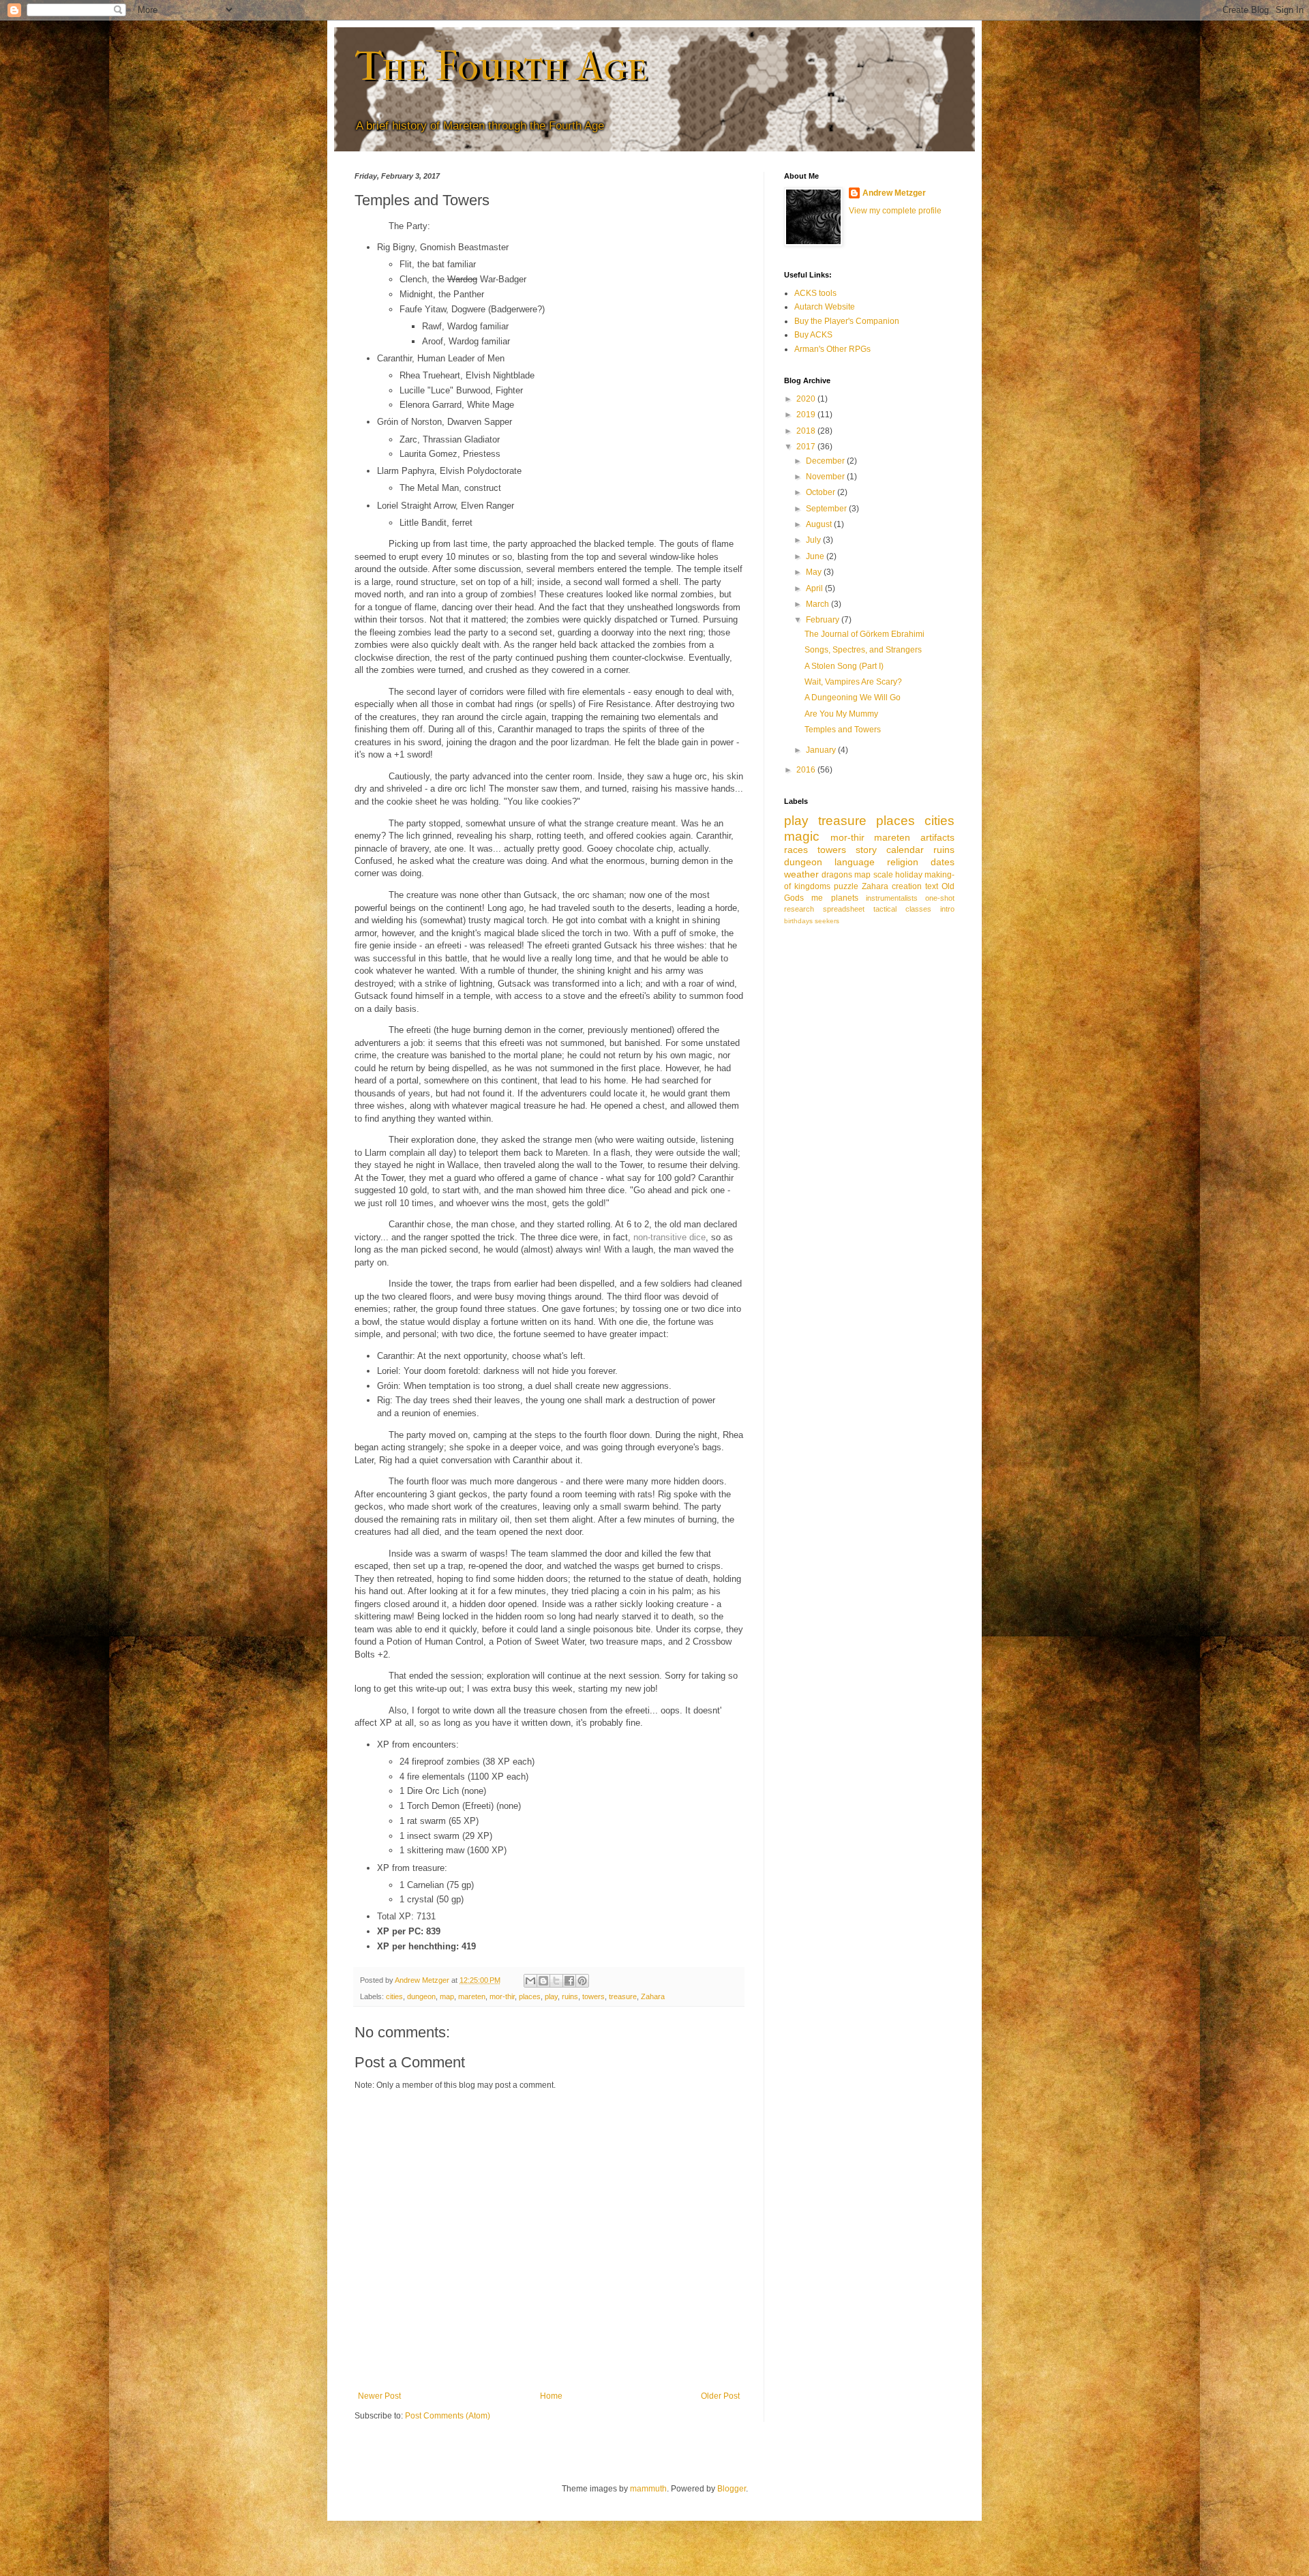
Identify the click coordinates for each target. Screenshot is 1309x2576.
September (827, 509)
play (551, 1996)
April (815, 588)
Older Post (720, 2396)
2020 (807, 399)
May (815, 572)
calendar (905, 850)
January (822, 750)
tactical (885, 909)
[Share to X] (556, 1981)
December (826, 461)
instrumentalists (892, 898)
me (817, 898)
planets (845, 898)
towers (593, 1996)
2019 (807, 415)
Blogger (732, 2489)
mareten (472, 1996)
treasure (623, 1996)
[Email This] (530, 1981)
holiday (909, 875)
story (866, 850)
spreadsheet (844, 909)
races (796, 850)
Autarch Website (825, 307)
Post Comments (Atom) (448, 2416)
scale (883, 875)
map (447, 1996)
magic (802, 836)
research (799, 909)
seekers (827, 921)
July (814, 540)
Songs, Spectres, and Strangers (863, 650)
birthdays (798, 921)
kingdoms (812, 886)
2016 (807, 770)
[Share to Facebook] (569, 1981)
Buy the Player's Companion (847, 321)
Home (551, 2396)
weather (801, 874)
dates (943, 862)
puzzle (846, 886)
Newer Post (379, 2396)
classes (918, 909)
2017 (807, 447)
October (822, 492)
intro (947, 909)
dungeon (421, 1996)
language (855, 862)
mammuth (648, 2489)
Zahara (653, 1996)
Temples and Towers (843, 730)
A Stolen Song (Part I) (844, 666)
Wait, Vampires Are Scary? (853, 682)
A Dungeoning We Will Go (853, 698)
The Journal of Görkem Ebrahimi (864, 634)
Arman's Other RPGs (832, 349)
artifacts (937, 837)
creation (907, 886)
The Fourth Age (501, 66)
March (818, 604)
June (816, 556)
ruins (570, 1996)
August (820, 524)
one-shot (940, 898)
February (824, 620)
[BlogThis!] (543, 1981)
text (932, 886)
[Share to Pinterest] (582, 1981)
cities (394, 1996)
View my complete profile (895, 211)
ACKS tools (815, 293)
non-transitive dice (669, 1237)
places (530, 1996)
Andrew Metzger (894, 193)
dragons (837, 875)
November (826, 477)
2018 (807, 431)
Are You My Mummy (841, 714)
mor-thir (502, 1996)
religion (903, 862)
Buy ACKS (813, 335)
